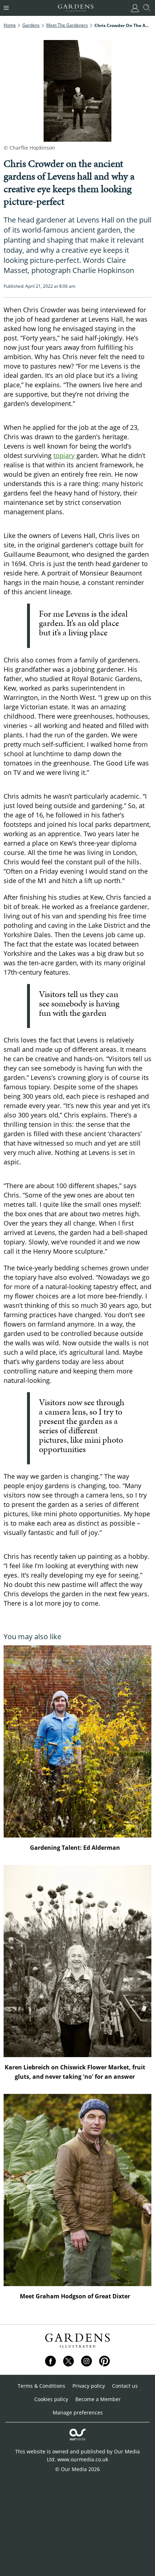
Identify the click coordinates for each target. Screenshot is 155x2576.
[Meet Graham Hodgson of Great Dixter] (77, 2190)
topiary (64, 455)
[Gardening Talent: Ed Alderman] (77, 1741)
